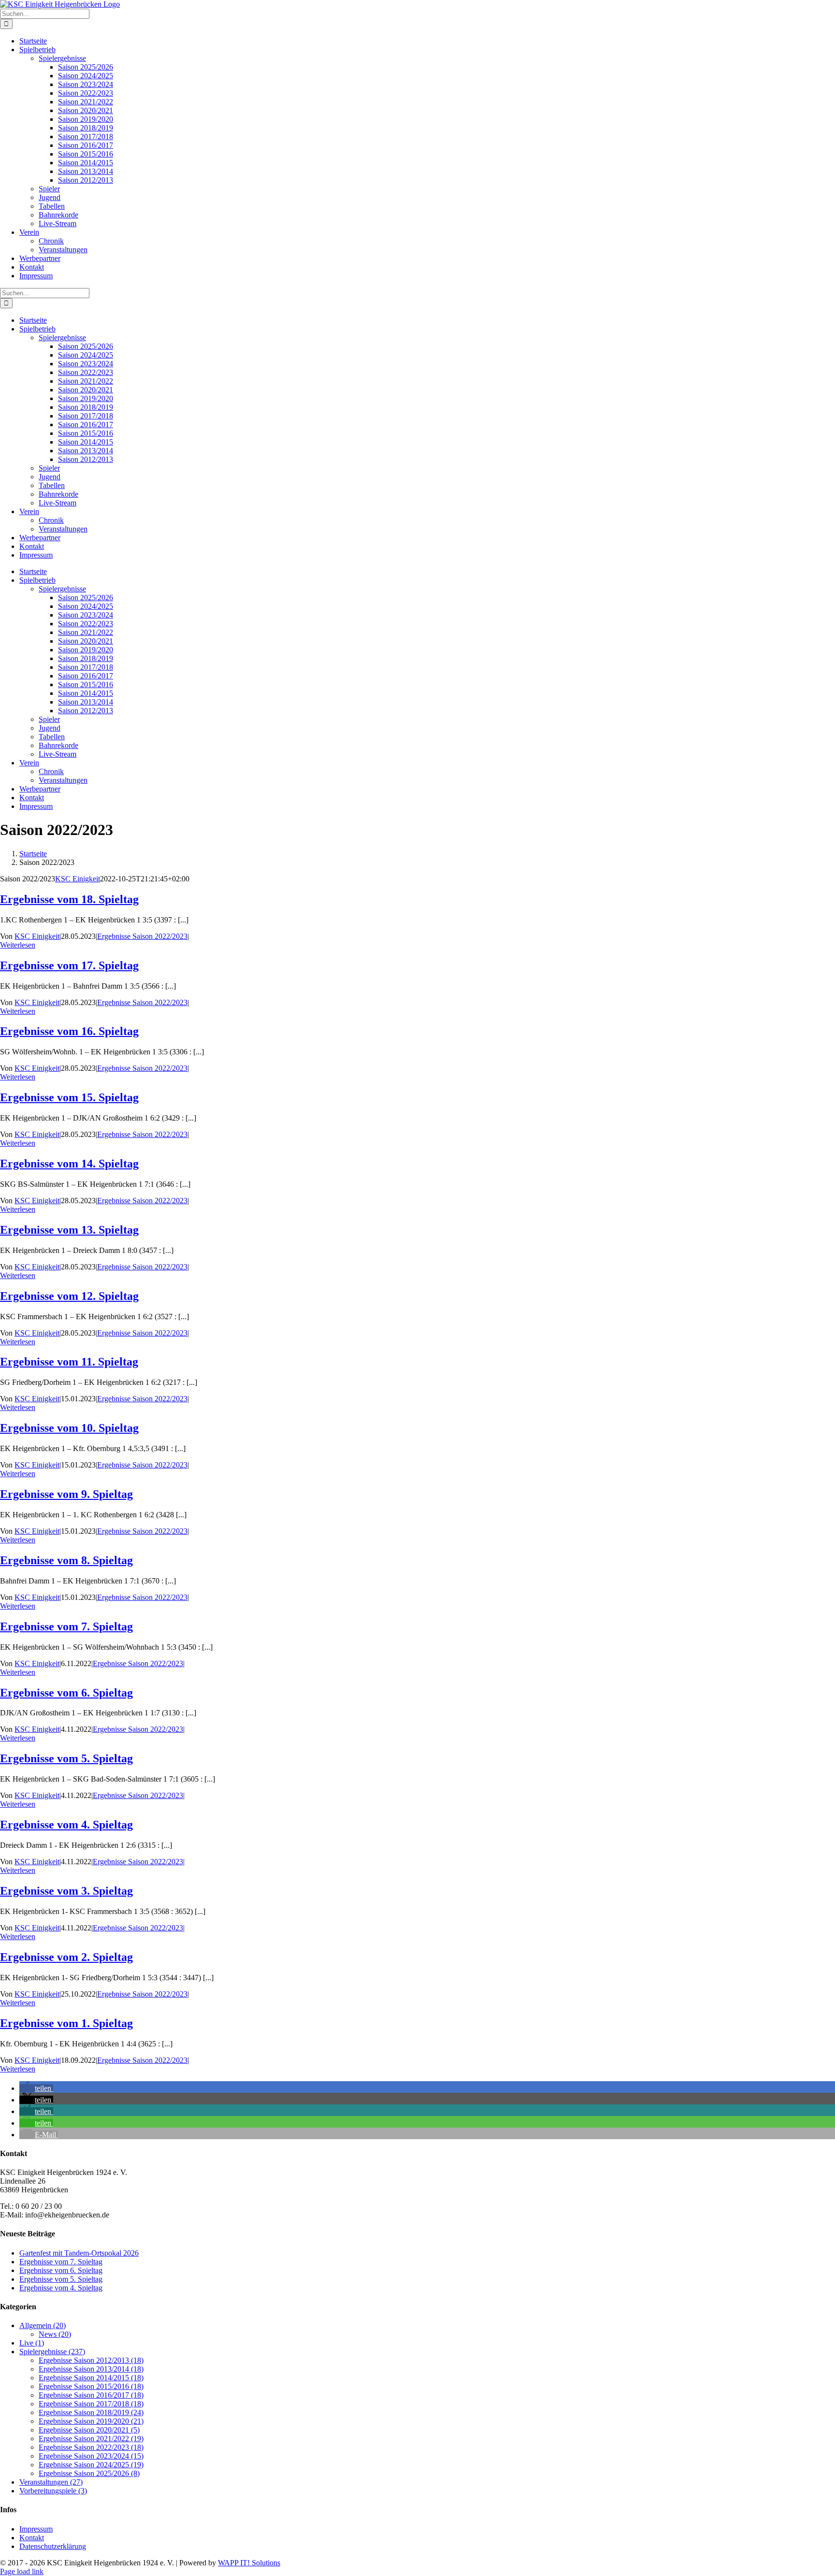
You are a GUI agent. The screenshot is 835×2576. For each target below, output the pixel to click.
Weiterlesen (18, 945)
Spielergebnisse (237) (52, 2352)
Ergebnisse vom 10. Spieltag (69, 1428)
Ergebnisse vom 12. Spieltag (69, 1296)
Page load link (22, 2571)
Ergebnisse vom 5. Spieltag (66, 1758)
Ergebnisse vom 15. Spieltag (69, 1097)
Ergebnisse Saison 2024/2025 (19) (91, 2465)
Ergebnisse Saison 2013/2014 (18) (91, 2369)
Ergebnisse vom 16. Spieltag (69, 1031)
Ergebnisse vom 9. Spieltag (66, 1494)
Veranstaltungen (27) (51, 2482)
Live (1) (32, 2343)
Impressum (36, 2529)
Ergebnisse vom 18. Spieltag (69, 899)
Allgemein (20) (43, 2325)
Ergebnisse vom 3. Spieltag (66, 1891)
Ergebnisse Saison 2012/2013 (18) (91, 2360)
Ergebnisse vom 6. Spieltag (66, 1693)
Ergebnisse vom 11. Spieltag (69, 1362)
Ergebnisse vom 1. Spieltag (66, 2023)
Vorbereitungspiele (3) (53, 2491)
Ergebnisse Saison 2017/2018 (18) (91, 2404)
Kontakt (32, 2538)
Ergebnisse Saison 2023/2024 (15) (91, 2456)
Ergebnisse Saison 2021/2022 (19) (91, 2439)
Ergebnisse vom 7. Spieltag (66, 1626)
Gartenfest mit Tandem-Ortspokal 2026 (79, 2253)
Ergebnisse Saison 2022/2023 (142, 936)
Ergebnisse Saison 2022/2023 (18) (91, 2447)
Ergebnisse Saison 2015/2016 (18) (91, 2386)
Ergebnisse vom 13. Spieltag (69, 1230)
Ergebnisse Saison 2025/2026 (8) (89, 2473)
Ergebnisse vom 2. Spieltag (66, 1957)
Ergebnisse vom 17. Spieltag (69, 965)
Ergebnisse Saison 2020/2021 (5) (89, 2430)
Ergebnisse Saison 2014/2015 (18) (91, 2378)
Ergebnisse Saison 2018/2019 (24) (91, 2412)
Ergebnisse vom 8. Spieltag (66, 1560)
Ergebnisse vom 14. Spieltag (69, 1164)
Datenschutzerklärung (53, 2546)
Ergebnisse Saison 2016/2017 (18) (91, 2395)
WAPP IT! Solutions (249, 2563)
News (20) (55, 2334)
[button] (36, 2088)
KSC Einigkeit (78, 879)
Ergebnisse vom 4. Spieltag (66, 1825)
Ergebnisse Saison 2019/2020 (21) (91, 2421)
